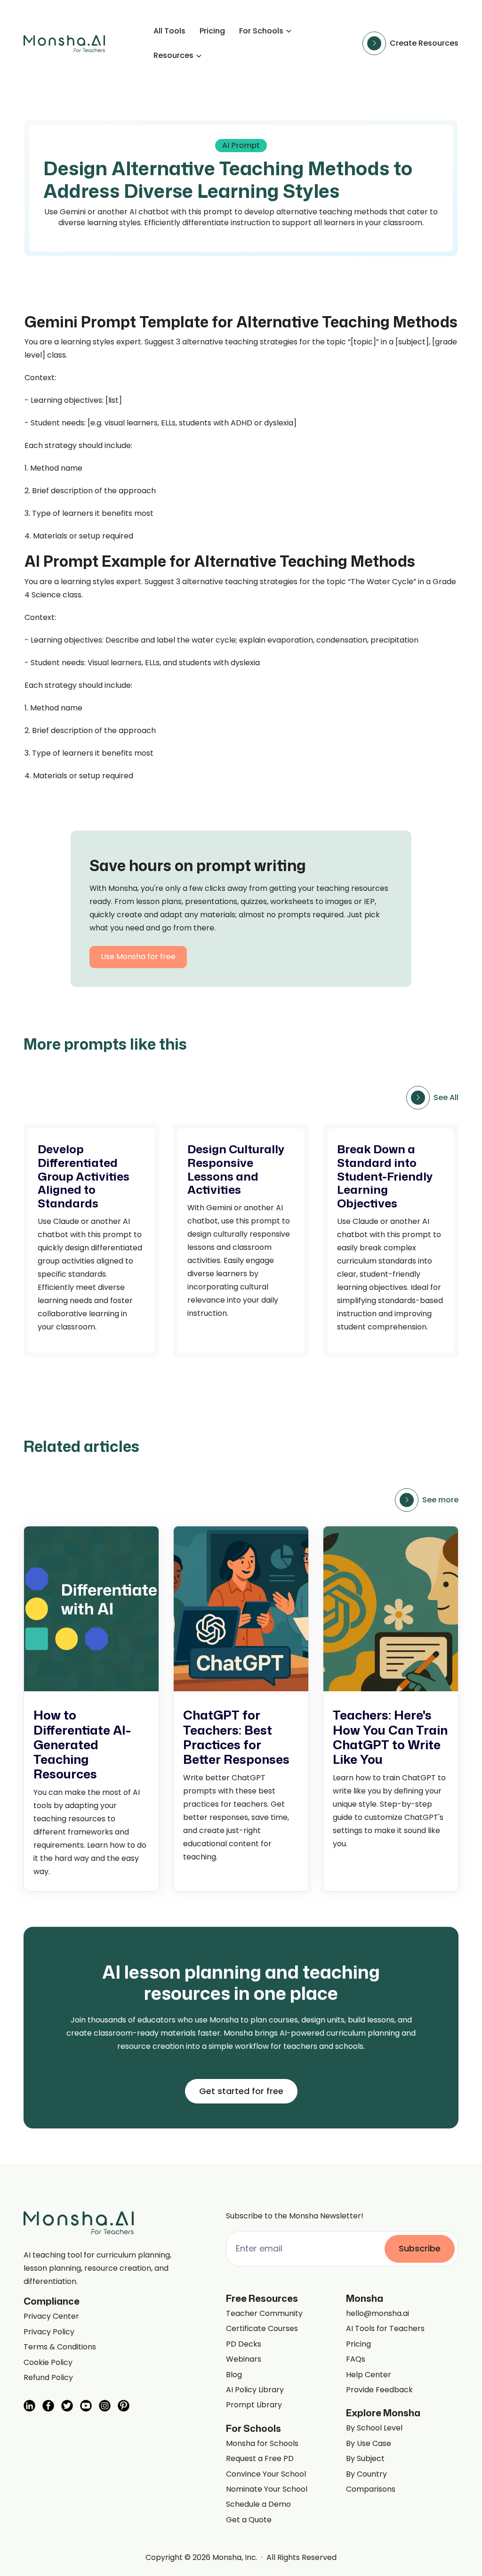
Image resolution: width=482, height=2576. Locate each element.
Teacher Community (264, 2314)
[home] (64, 44)
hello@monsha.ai (378, 2314)
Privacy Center (51, 2316)
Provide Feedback (379, 2390)
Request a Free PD (260, 2459)
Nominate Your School (267, 2489)
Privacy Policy (49, 2332)
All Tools (169, 31)
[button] (266, 31)
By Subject (365, 2459)
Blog (234, 2375)
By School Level (374, 2428)
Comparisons (371, 2489)
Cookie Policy (48, 2363)
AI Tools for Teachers (385, 2329)
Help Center (369, 2375)
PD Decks (244, 2344)
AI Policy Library (255, 2390)
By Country (366, 2474)
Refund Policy (48, 2378)
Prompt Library (254, 2405)
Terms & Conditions (60, 2347)
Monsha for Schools (262, 2444)
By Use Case (369, 2444)
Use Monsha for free (138, 957)
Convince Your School (266, 2474)
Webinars (244, 2359)
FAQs (356, 2359)
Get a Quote (249, 2520)
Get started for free (241, 2091)
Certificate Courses (262, 2329)
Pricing (212, 31)
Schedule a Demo (258, 2504)
